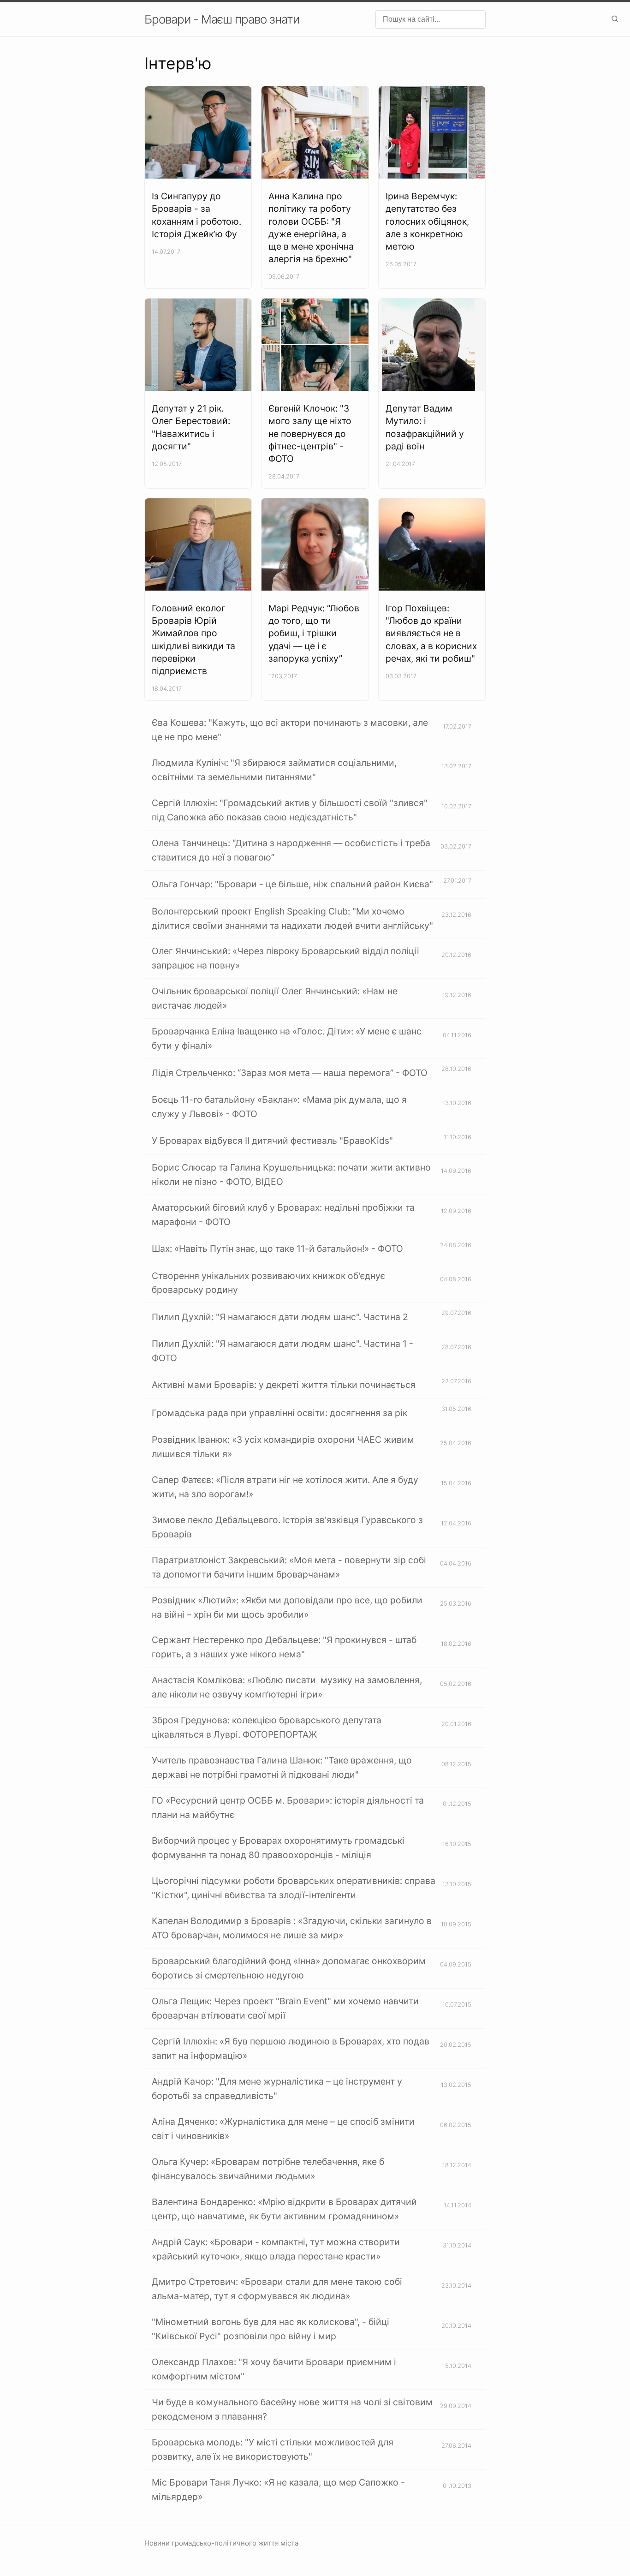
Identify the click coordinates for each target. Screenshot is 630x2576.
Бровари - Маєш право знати (222, 19)
